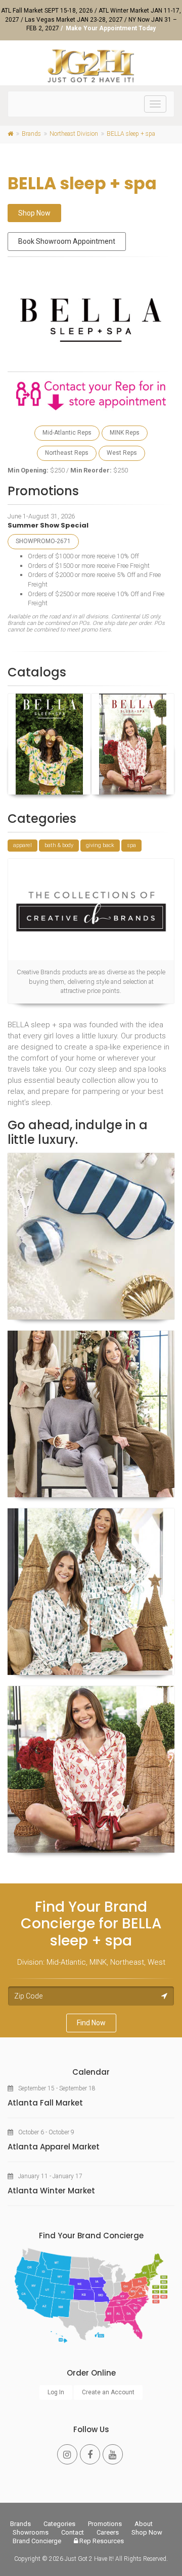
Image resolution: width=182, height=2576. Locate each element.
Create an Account (108, 2392)
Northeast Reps (67, 453)
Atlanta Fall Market (45, 2103)
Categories (59, 2524)
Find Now (91, 2023)
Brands (20, 2524)
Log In (56, 2392)
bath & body (59, 845)
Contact (73, 2532)
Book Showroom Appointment (67, 241)
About (144, 2524)
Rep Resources (101, 2541)
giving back (100, 845)
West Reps (122, 453)
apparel (22, 845)
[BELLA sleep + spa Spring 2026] (49, 744)
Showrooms (31, 2532)
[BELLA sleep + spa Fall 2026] (133, 744)
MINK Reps (125, 433)
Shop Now (34, 213)
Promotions (105, 2524)
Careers (108, 2532)
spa (131, 845)
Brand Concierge (37, 2541)
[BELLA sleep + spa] (91, 1236)
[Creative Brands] (91, 909)
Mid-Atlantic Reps (67, 433)
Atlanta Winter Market (51, 2191)
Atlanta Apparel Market (54, 2147)
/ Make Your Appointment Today (108, 28)
